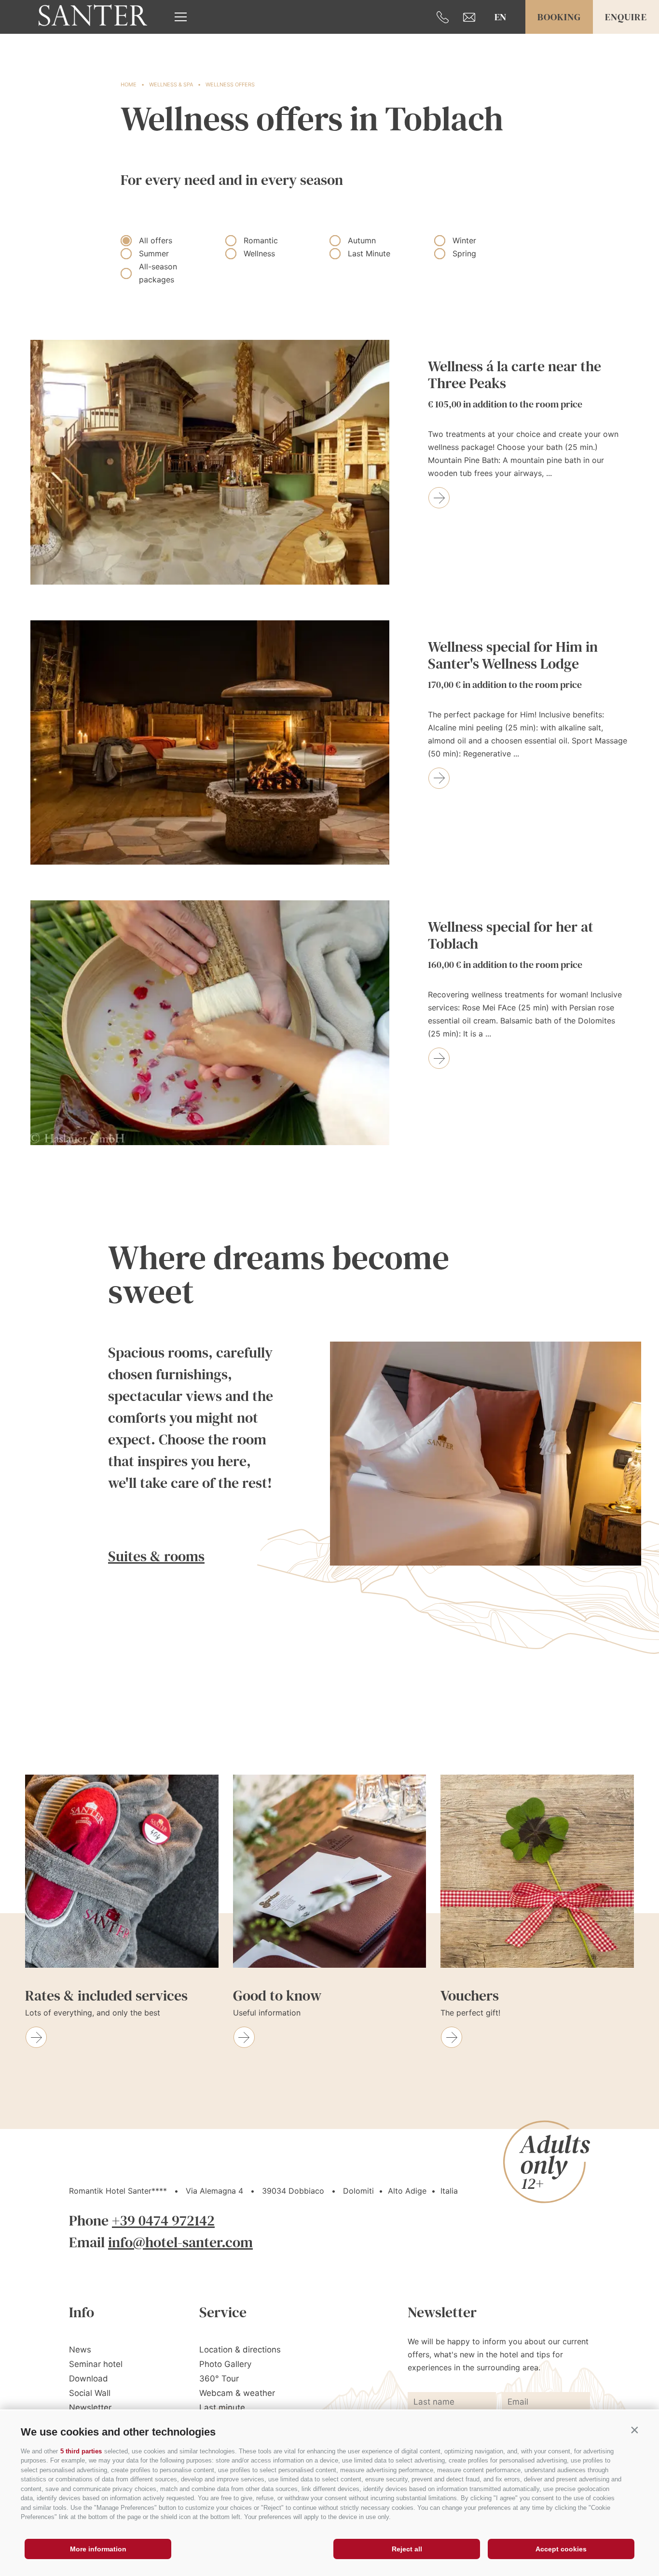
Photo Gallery (225, 2364)
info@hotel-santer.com (180, 2242)
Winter (464, 240)
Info (82, 2312)
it (500, 49)
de (500, 32)
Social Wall (90, 2393)
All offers (156, 240)
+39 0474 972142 (163, 2220)
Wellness (259, 253)
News (80, 2350)
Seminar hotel (96, 2364)
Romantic (261, 240)
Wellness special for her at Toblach (511, 945)
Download (89, 2379)
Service (223, 2312)
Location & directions (240, 2350)
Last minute (222, 2408)
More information (98, 2549)
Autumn (362, 240)
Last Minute (369, 253)
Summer (154, 253)
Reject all (407, 2549)
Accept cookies (561, 2549)
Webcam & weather (237, 2393)
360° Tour (219, 2379)
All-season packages (158, 273)
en (500, 17)
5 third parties (81, 2451)
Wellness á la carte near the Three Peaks (515, 384)
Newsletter (90, 2408)
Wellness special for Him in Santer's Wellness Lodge (513, 665)
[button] (634, 2430)
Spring (464, 253)
